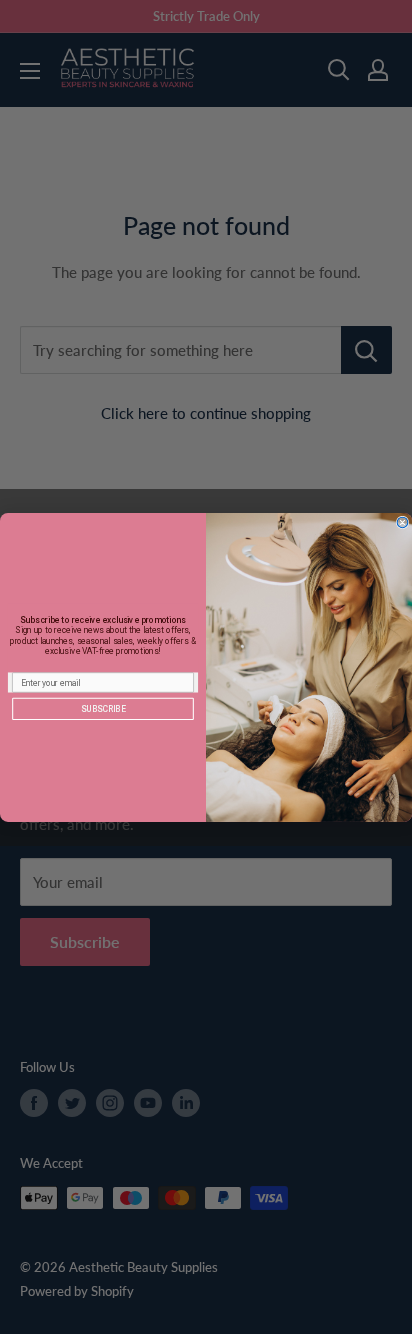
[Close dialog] (402, 522)
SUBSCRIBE (103, 708)
